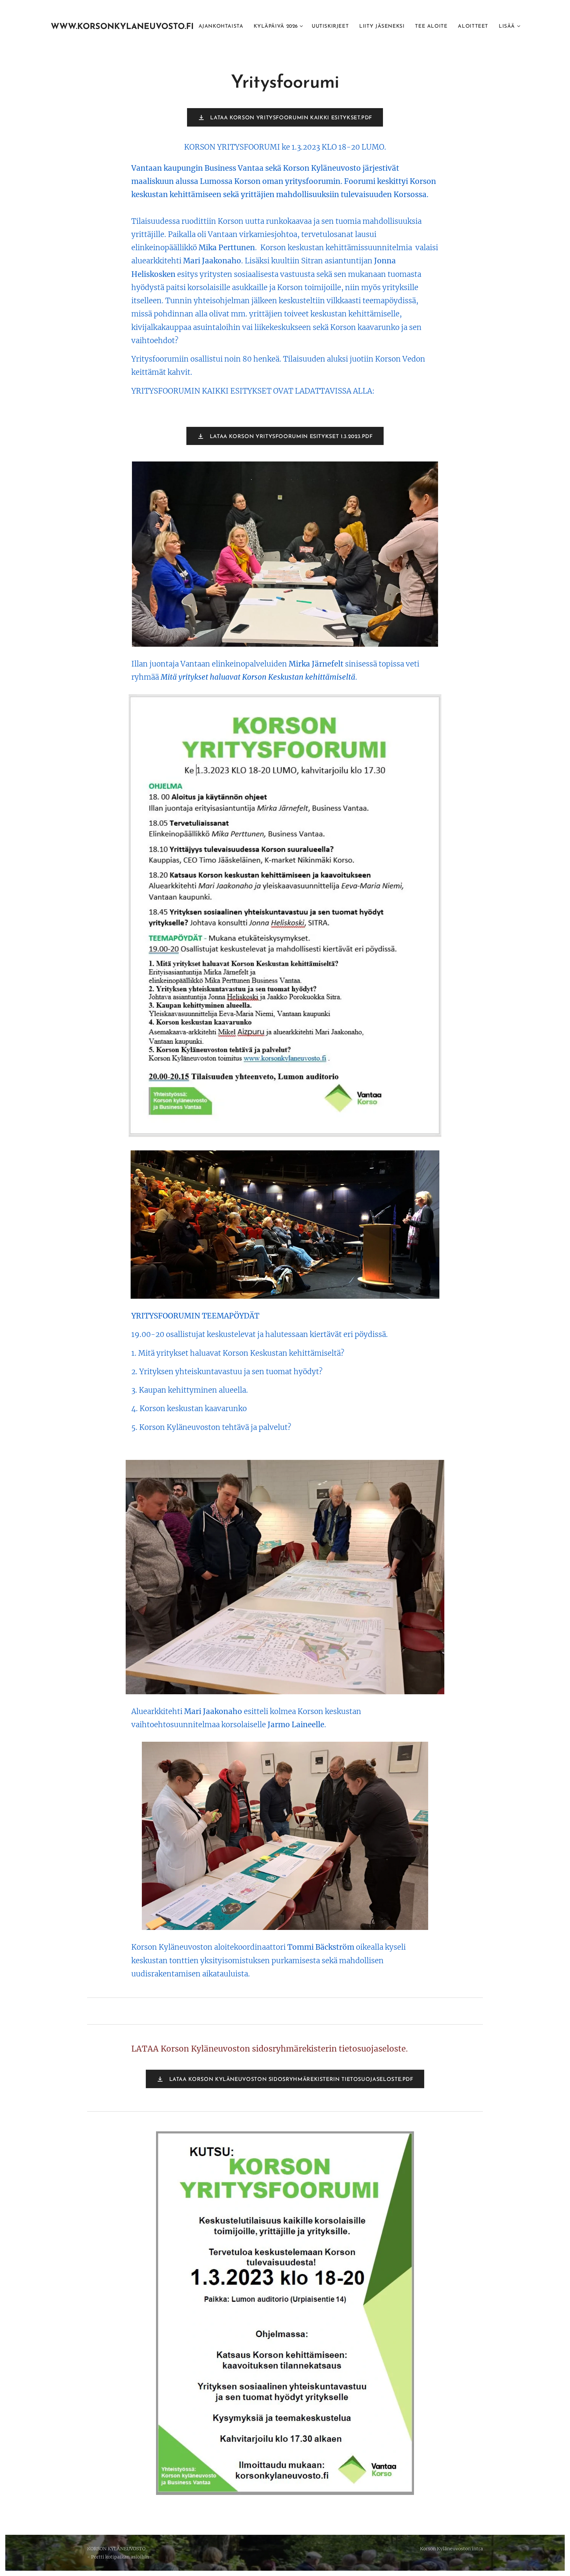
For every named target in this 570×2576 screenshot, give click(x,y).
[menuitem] (223, 27)
